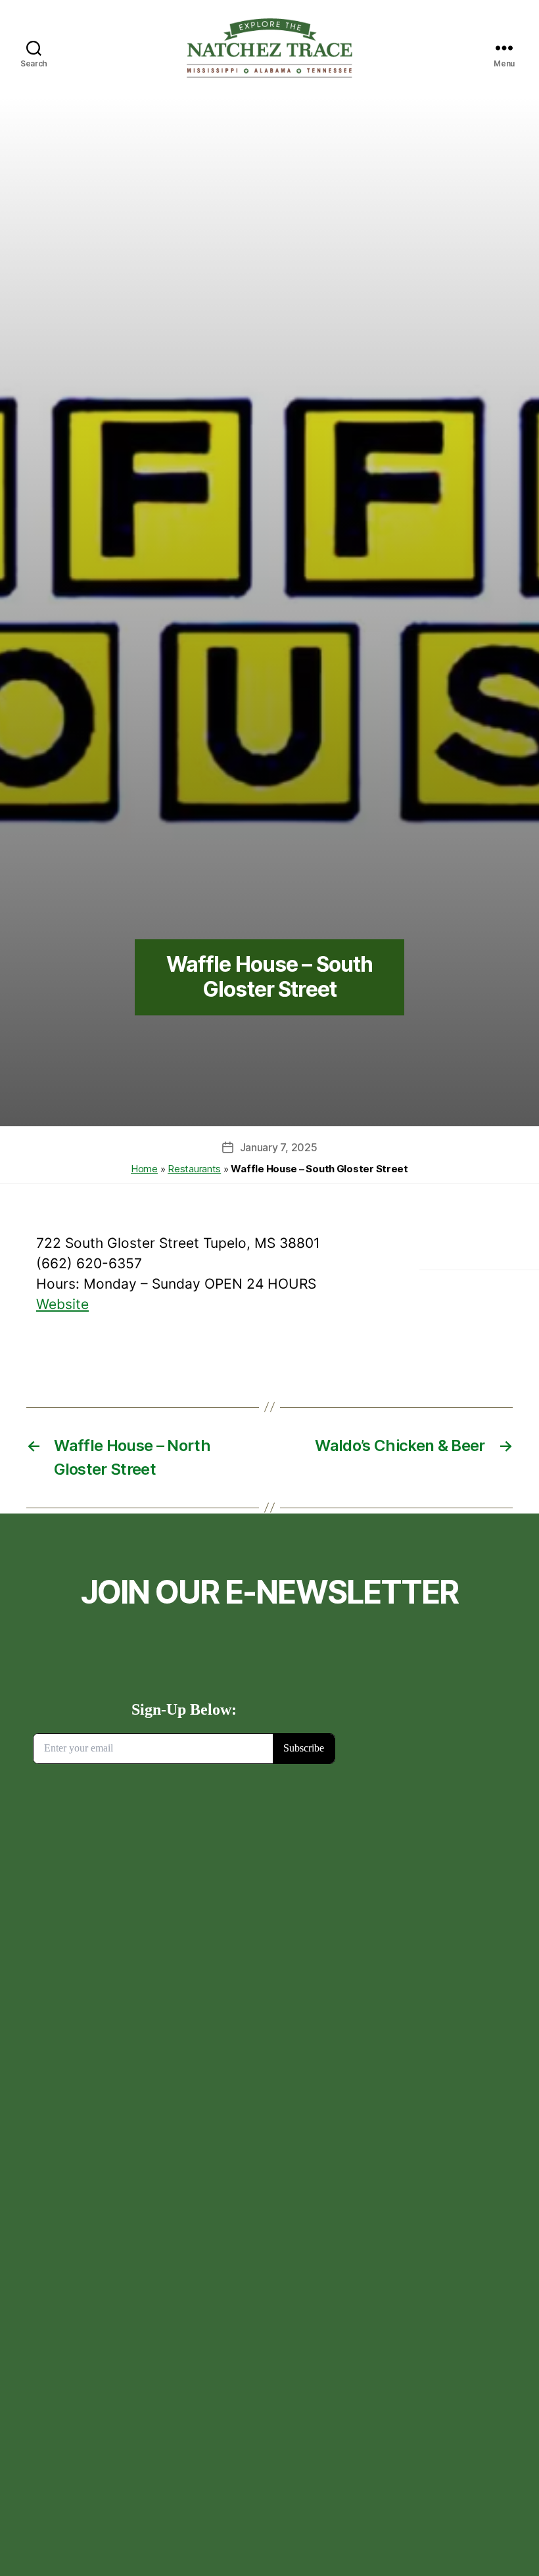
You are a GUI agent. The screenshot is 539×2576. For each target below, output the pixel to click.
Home (144, 1169)
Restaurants (194, 1169)
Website (62, 1304)
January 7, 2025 (279, 1147)
